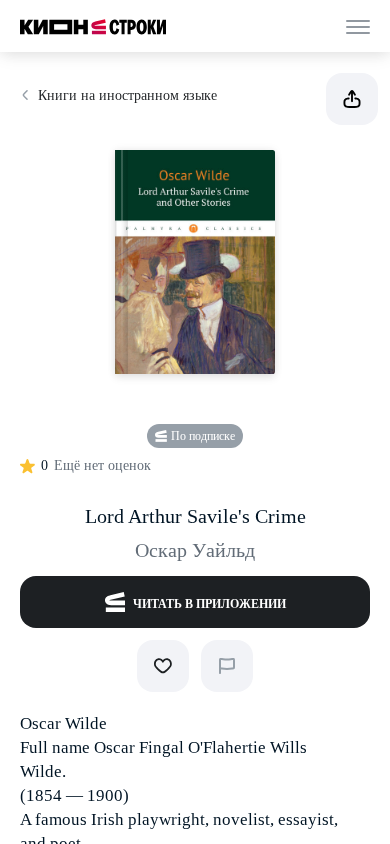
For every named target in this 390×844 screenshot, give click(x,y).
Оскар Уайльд (195, 550)
